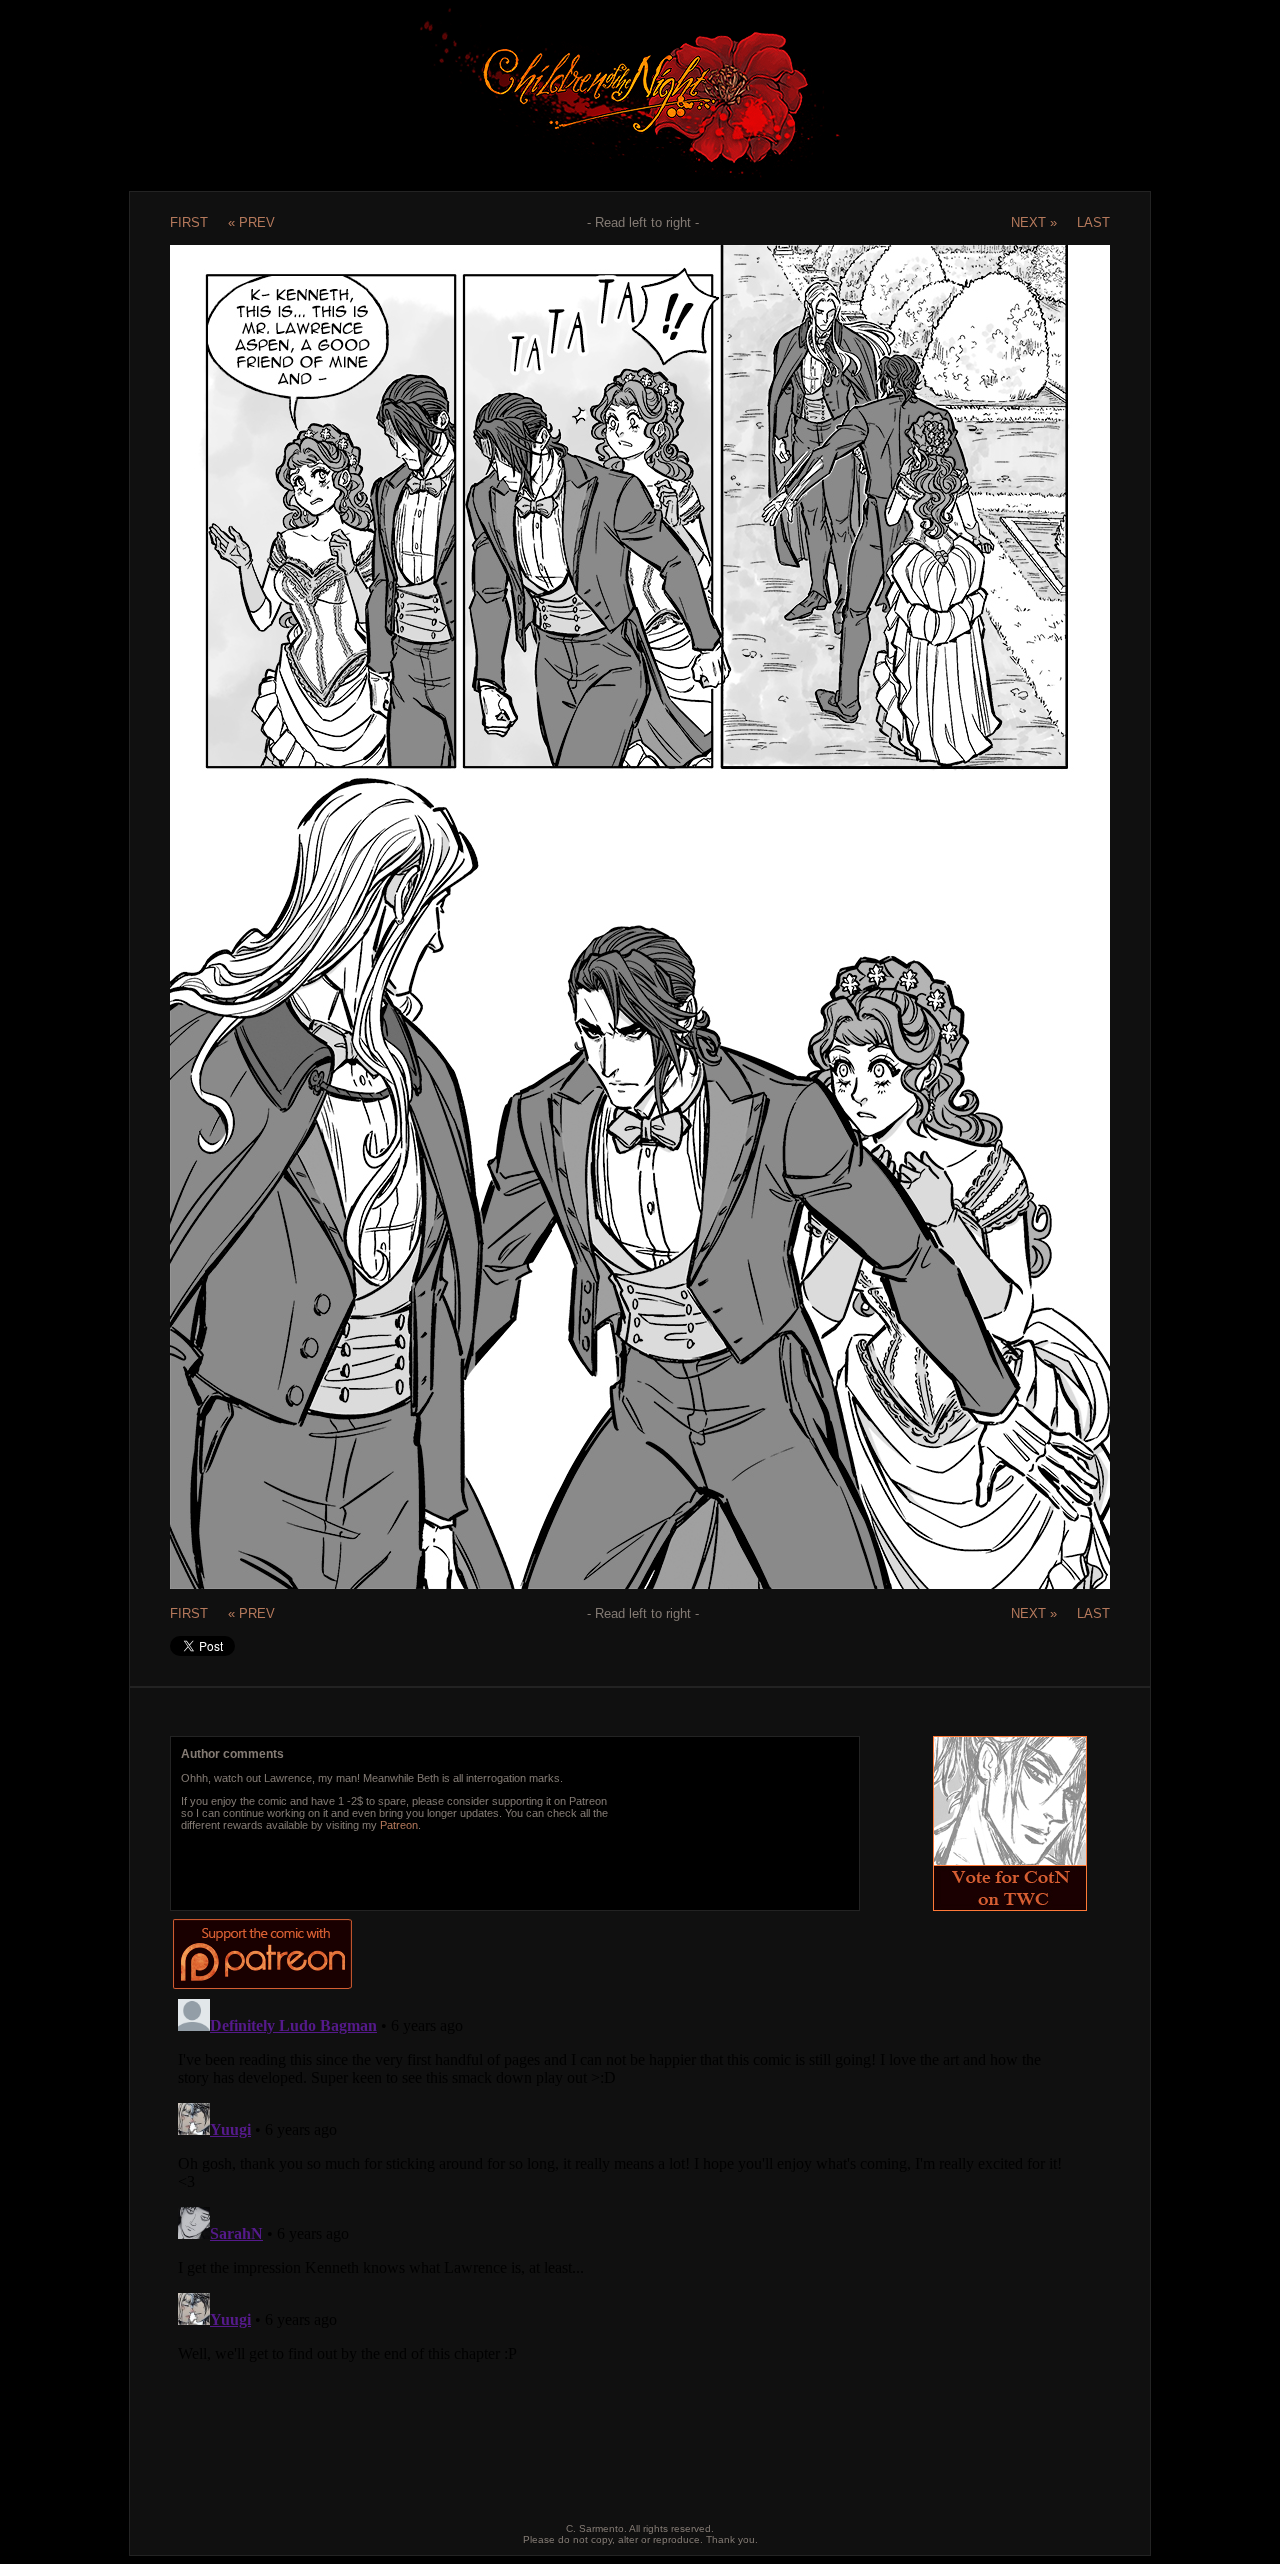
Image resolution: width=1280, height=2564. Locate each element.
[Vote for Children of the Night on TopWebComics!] (1010, 1905)
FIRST (189, 222)
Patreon (399, 1825)
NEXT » (1034, 222)
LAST (1093, 222)
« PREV (251, 222)
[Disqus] (623, 2241)
